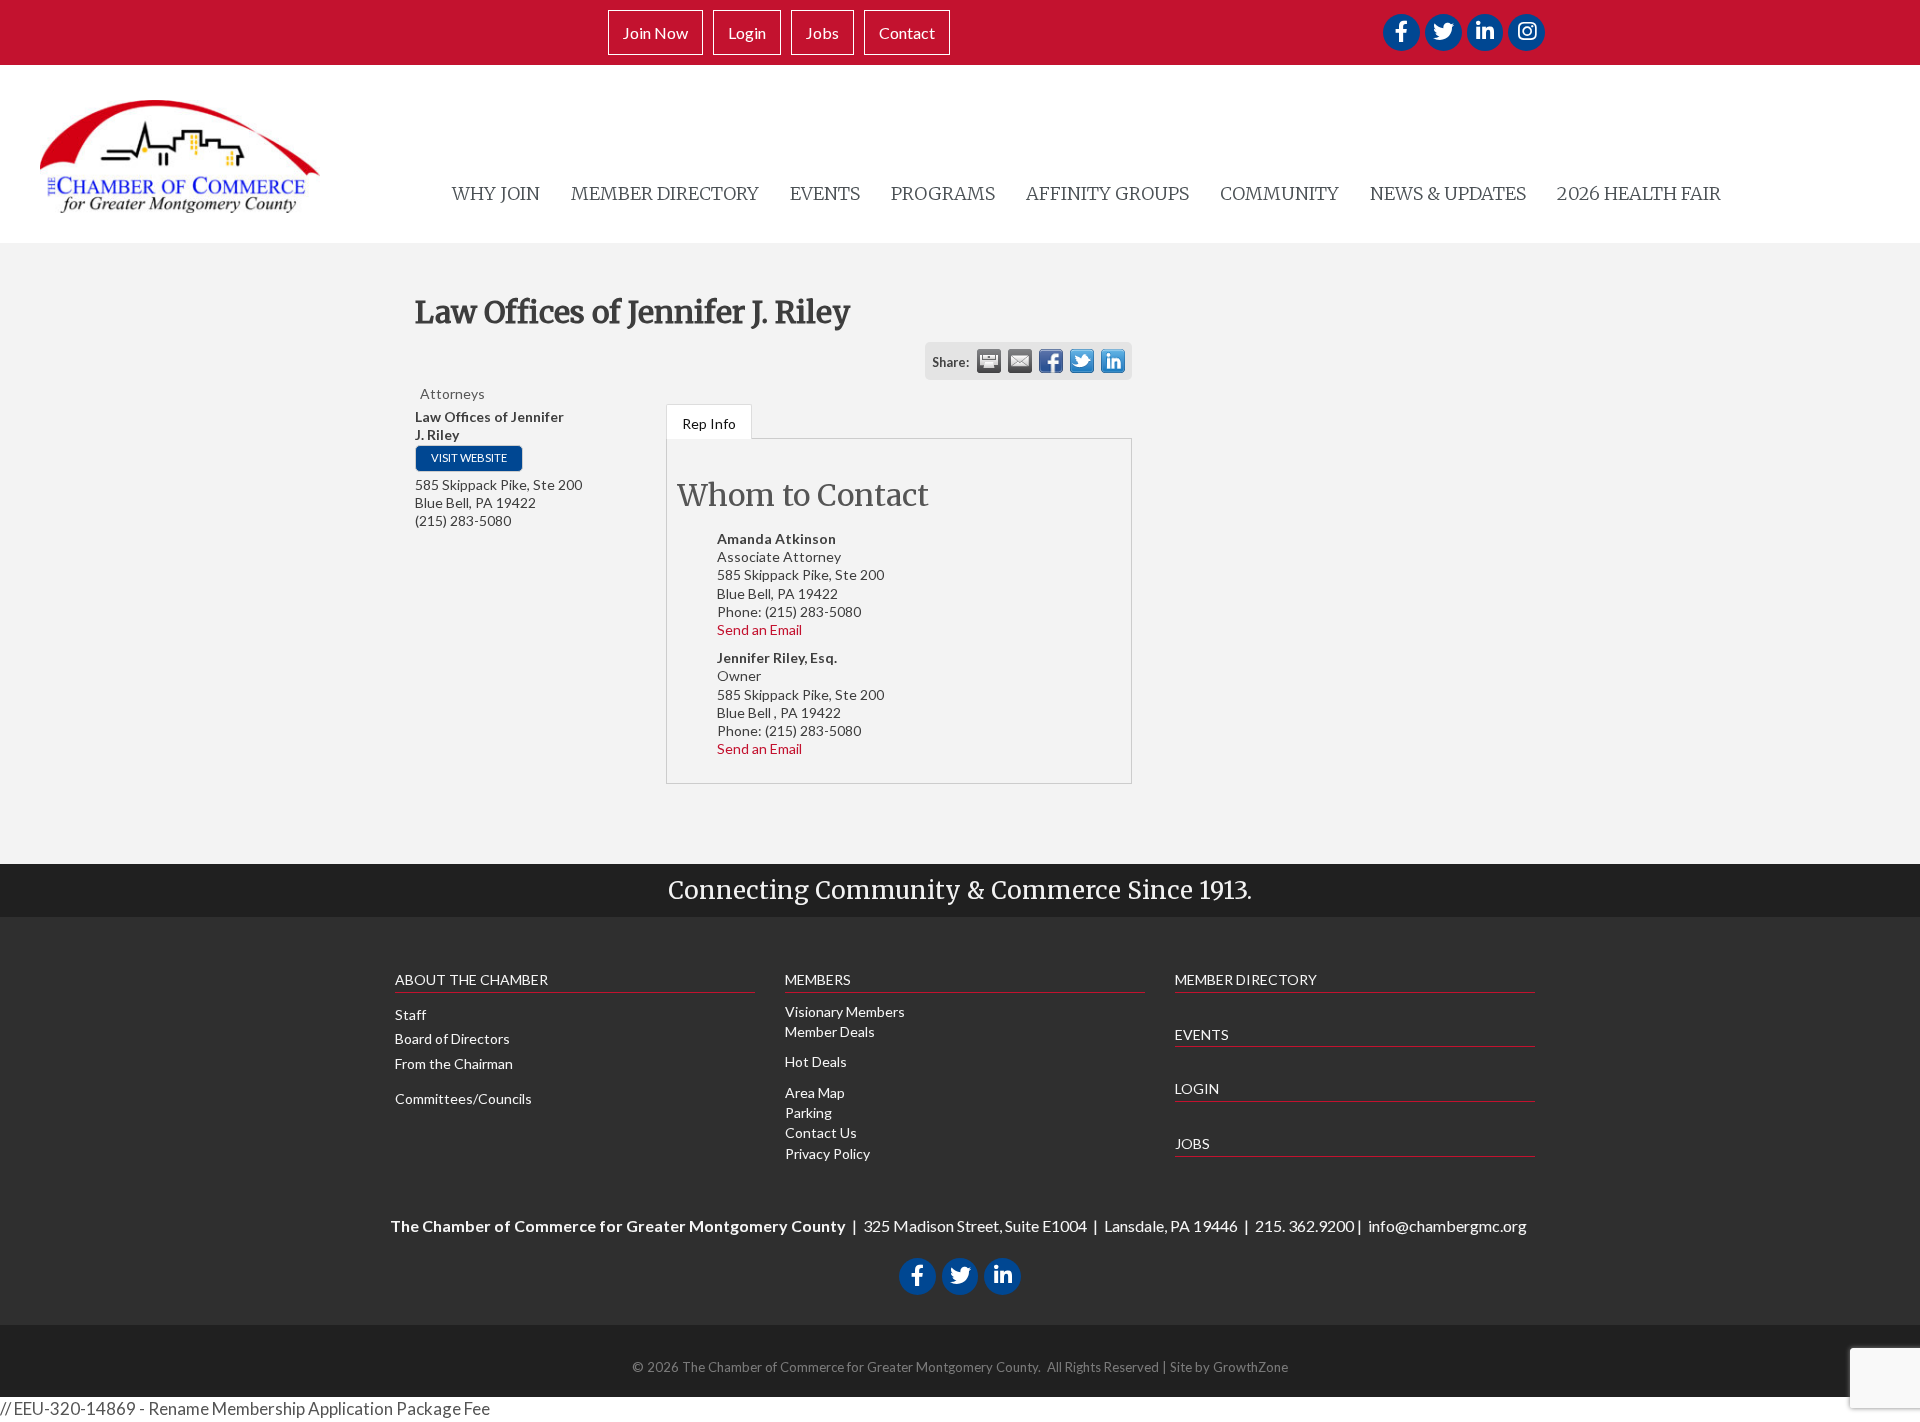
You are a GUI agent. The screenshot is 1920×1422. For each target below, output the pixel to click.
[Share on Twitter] (1082, 361)
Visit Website (469, 457)
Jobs (822, 32)
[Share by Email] (1020, 361)
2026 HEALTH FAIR (1639, 193)
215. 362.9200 (1304, 1225)
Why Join (496, 193)
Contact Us (821, 1132)
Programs (943, 193)
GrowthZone (1250, 1367)
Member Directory (665, 193)
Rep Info (709, 423)
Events (825, 193)
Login (747, 32)
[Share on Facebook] (1051, 361)
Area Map (815, 1092)
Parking (808, 1112)
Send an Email (759, 629)
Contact (907, 32)
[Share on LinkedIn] (1113, 361)
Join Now (655, 32)
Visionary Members (845, 1011)
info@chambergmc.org (1447, 1225)
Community (1279, 193)
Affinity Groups (1107, 193)
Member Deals (830, 1031)
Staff (410, 1014)
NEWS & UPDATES (1448, 193)
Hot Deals (816, 1061)
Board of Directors (452, 1038)
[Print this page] (989, 361)
